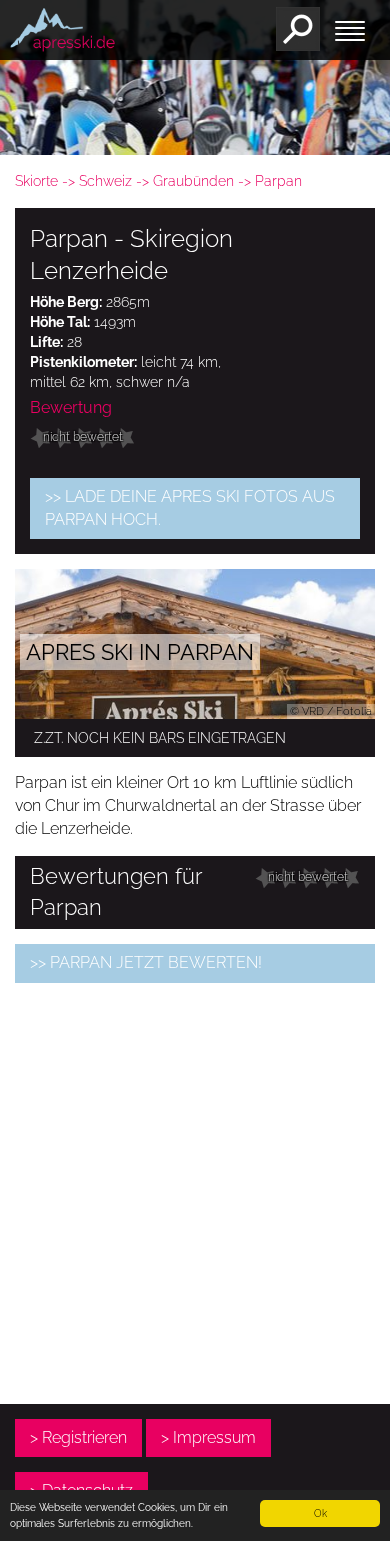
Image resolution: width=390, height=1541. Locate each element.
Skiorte (36, 181)
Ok (320, 1513)
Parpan (278, 181)
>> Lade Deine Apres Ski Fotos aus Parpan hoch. (190, 508)
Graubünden (193, 181)
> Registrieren (78, 1437)
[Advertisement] (195, 1193)
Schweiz (105, 181)
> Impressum (208, 1437)
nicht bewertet (83, 437)
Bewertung (71, 407)
